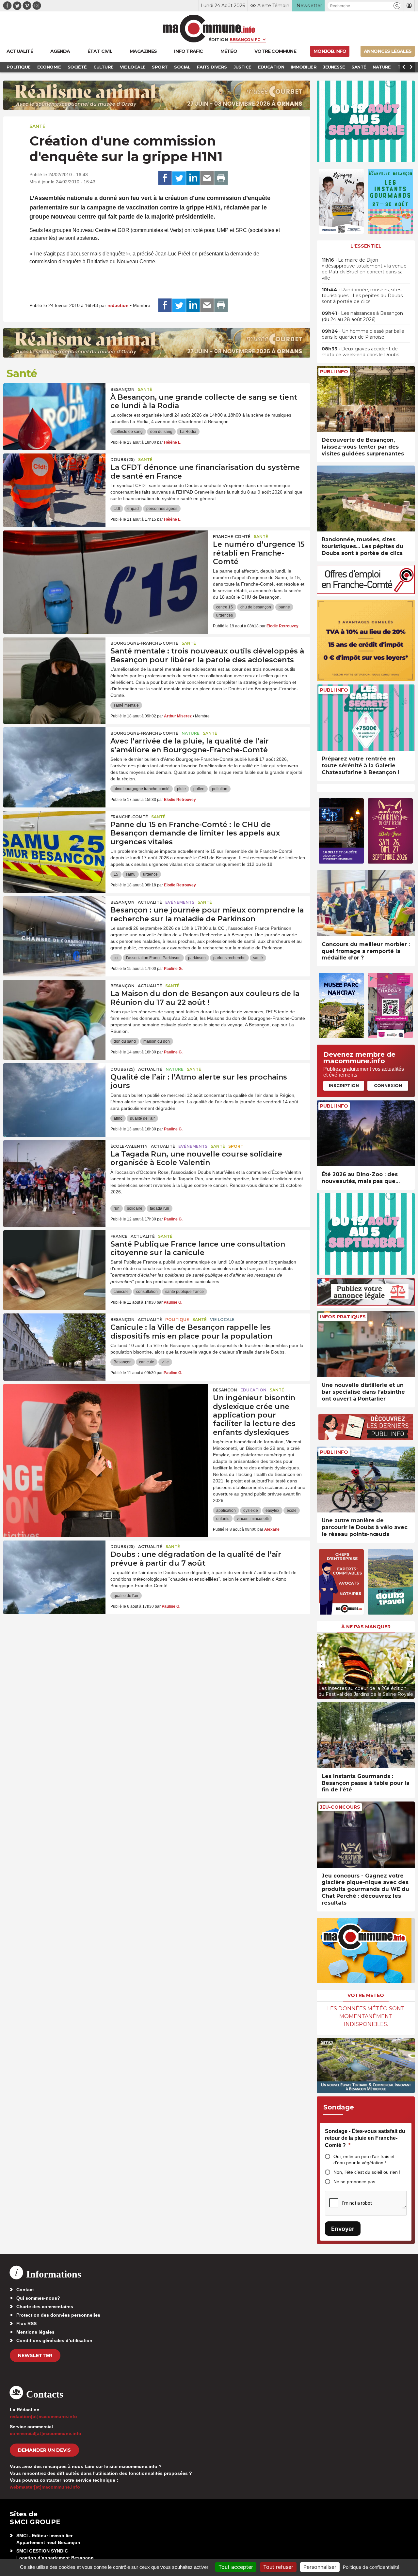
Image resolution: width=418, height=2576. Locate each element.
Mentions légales (35, 2332)
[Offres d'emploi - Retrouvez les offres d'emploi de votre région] (366, 592)
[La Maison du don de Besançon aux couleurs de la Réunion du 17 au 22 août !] (54, 1009)
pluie (181, 789)
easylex (272, 1510)
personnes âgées (162, 509)
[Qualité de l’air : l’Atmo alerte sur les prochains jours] (54, 1093)
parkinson (197, 958)
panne (284, 607)
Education (253, 1390)
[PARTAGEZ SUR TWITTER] (179, 178)
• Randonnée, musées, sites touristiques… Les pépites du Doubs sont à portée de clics (362, 296)
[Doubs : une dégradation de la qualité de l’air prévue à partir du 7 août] (54, 1570)
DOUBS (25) (123, 460)
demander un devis (44, 2450)
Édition (218, 39)
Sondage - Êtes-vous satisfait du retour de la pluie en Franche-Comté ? (365, 2138)
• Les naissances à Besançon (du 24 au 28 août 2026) (362, 316)
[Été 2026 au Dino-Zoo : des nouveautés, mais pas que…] (366, 1134)
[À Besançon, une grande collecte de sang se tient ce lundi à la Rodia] (54, 413)
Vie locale (222, 1319)
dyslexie (251, 1510)
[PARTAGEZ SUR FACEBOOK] (165, 178)
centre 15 (225, 607)
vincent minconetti (253, 1519)
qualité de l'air (142, 1118)
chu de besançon (256, 607)
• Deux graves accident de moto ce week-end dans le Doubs (360, 352)
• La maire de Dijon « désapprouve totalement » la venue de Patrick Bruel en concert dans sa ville (364, 269)
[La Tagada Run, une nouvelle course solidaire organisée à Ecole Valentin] (54, 1170)
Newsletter (35, 2355)
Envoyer (343, 2229)
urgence (150, 874)
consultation (147, 1292)
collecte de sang (128, 432)
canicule (121, 1292)
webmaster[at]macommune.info (45, 2487)
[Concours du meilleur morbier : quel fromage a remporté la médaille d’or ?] (366, 903)
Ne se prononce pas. (355, 2182)
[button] (397, 6)
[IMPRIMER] (221, 178)
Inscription (344, 1085)
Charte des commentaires (45, 2307)
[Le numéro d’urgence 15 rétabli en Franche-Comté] (106, 560)
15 (116, 874)
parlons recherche (229, 958)
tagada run (160, 1208)
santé (258, 958)
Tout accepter (236, 2567)
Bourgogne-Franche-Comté (144, 643)
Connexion (388, 1085)
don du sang (161, 432)
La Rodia (188, 432)
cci (116, 958)
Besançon (122, 389)
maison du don (157, 1041)
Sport (236, 1146)
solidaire (135, 1208)
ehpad (133, 509)
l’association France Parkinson (153, 958)
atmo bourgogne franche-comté (142, 789)
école (292, 1510)
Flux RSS (26, 2323)
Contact (25, 2290)
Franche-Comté (232, 537)
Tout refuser (278, 2567)
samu (131, 874)
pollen (199, 789)
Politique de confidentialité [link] (371, 2567)
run (117, 1208)
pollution (220, 789)
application (226, 1510)
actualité (150, 902)
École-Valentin (129, 1146)
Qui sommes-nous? (38, 2298)
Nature (191, 733)
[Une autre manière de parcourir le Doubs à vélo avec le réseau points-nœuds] (366, 1480)
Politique (177, 1319)
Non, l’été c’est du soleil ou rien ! (367, 2172)
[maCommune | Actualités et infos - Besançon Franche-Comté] (209, 29)
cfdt (117, 509)
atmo (118, 1118)
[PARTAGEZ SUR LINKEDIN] (193, 178)
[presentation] (322, 1664)
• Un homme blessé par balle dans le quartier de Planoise (363, 334)
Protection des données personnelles (58, 2315)
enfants (223, 1519)
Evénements (180, 902)
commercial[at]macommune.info (46, 2433)
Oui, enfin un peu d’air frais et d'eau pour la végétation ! (364, 2160)
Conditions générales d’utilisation (54, 2340)
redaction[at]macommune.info (43, 2416)
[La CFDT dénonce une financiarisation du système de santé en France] (54, 483)
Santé (37, 126)
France (119, 1236)
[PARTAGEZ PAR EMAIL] (207, 178)
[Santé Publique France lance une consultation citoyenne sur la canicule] (54, 1260)
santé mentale (126, 705)
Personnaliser (320, 2567)
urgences (225, 615)
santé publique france (185, 1292)
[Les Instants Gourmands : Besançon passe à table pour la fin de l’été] (366, 1735)
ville (165, 1362)
